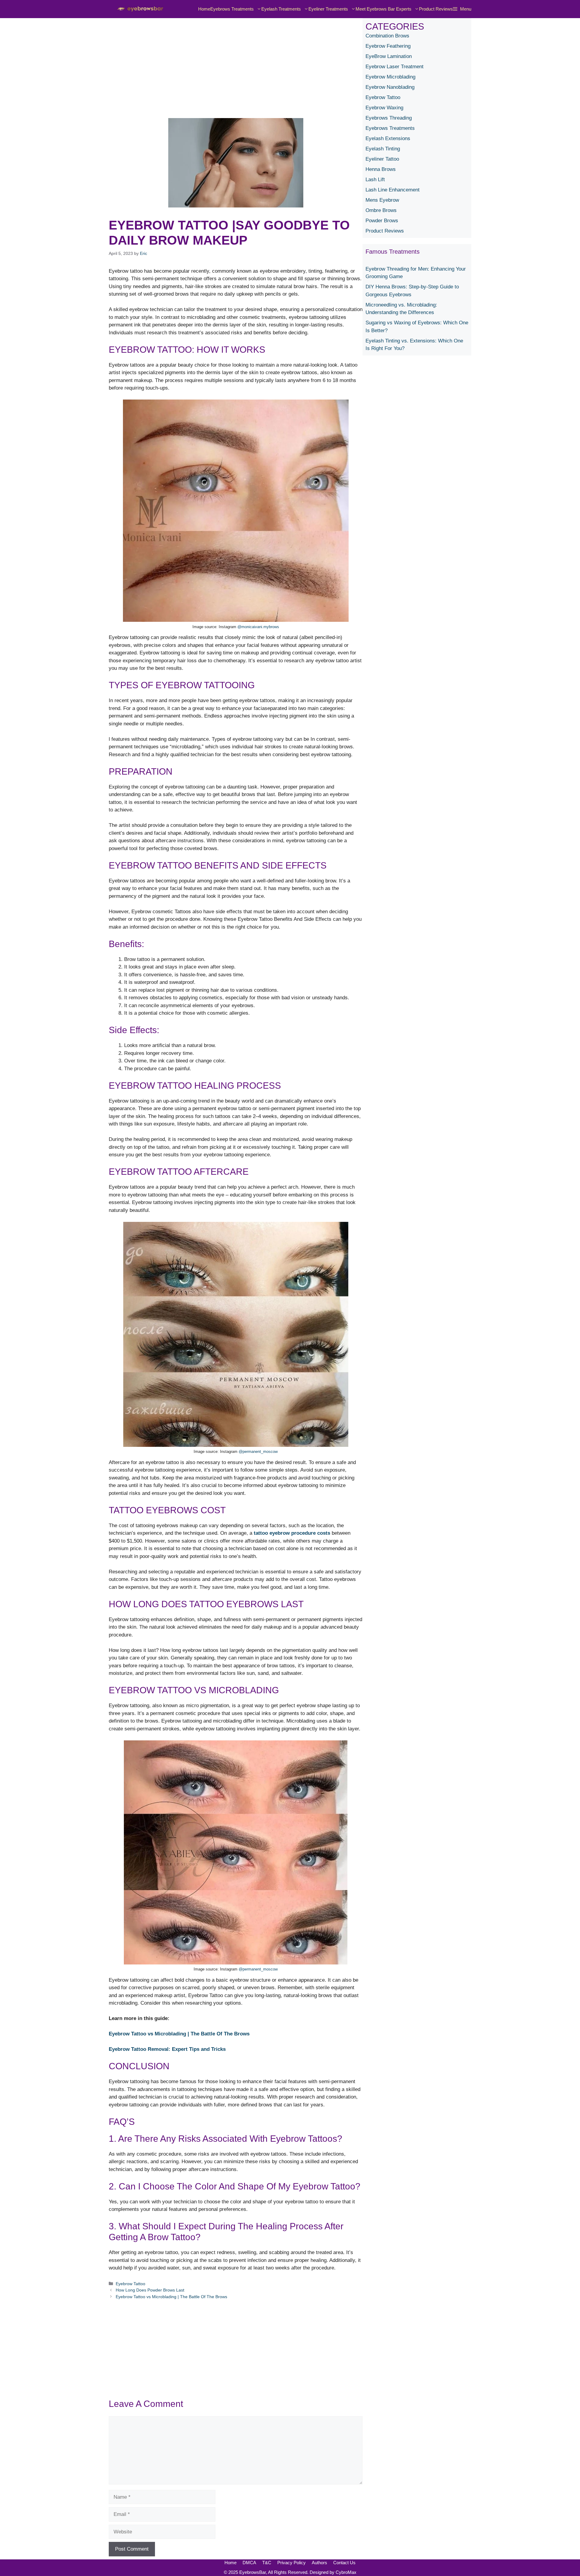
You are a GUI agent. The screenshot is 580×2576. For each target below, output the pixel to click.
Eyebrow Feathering (388, 46)
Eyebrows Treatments (232, 9)
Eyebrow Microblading (390, 77)
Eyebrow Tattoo (130, 2284)
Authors (319, 2563)
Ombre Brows (381, 210)
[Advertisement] (236, 60)
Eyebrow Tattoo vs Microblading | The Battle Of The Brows (179, 2034)
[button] (462, 9)
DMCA (249, 2563)
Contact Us (344, 2563)
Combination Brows (387, 36)
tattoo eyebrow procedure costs (292, 1533)
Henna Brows (381, 169)
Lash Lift (375, 180)
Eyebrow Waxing (384, 108)
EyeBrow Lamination (389, 56)
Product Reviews (436, 9)
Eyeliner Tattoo (382, 159)
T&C (267, 2563)
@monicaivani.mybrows (258, 627)
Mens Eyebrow (382, 200)
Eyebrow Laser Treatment (395, 67)
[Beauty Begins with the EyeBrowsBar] (139, 9)
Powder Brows (382, 221)
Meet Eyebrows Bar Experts (383, 9)
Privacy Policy (292, 2563)
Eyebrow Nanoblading (390, 87)
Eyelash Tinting (383, 149)
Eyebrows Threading (389, 118)
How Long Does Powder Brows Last (150, 2290)
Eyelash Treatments (281, 9)
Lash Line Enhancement (393, 190)
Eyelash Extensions (388, 138)
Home (204, 9)
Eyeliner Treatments (328, 9)
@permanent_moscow (258, 1452)
